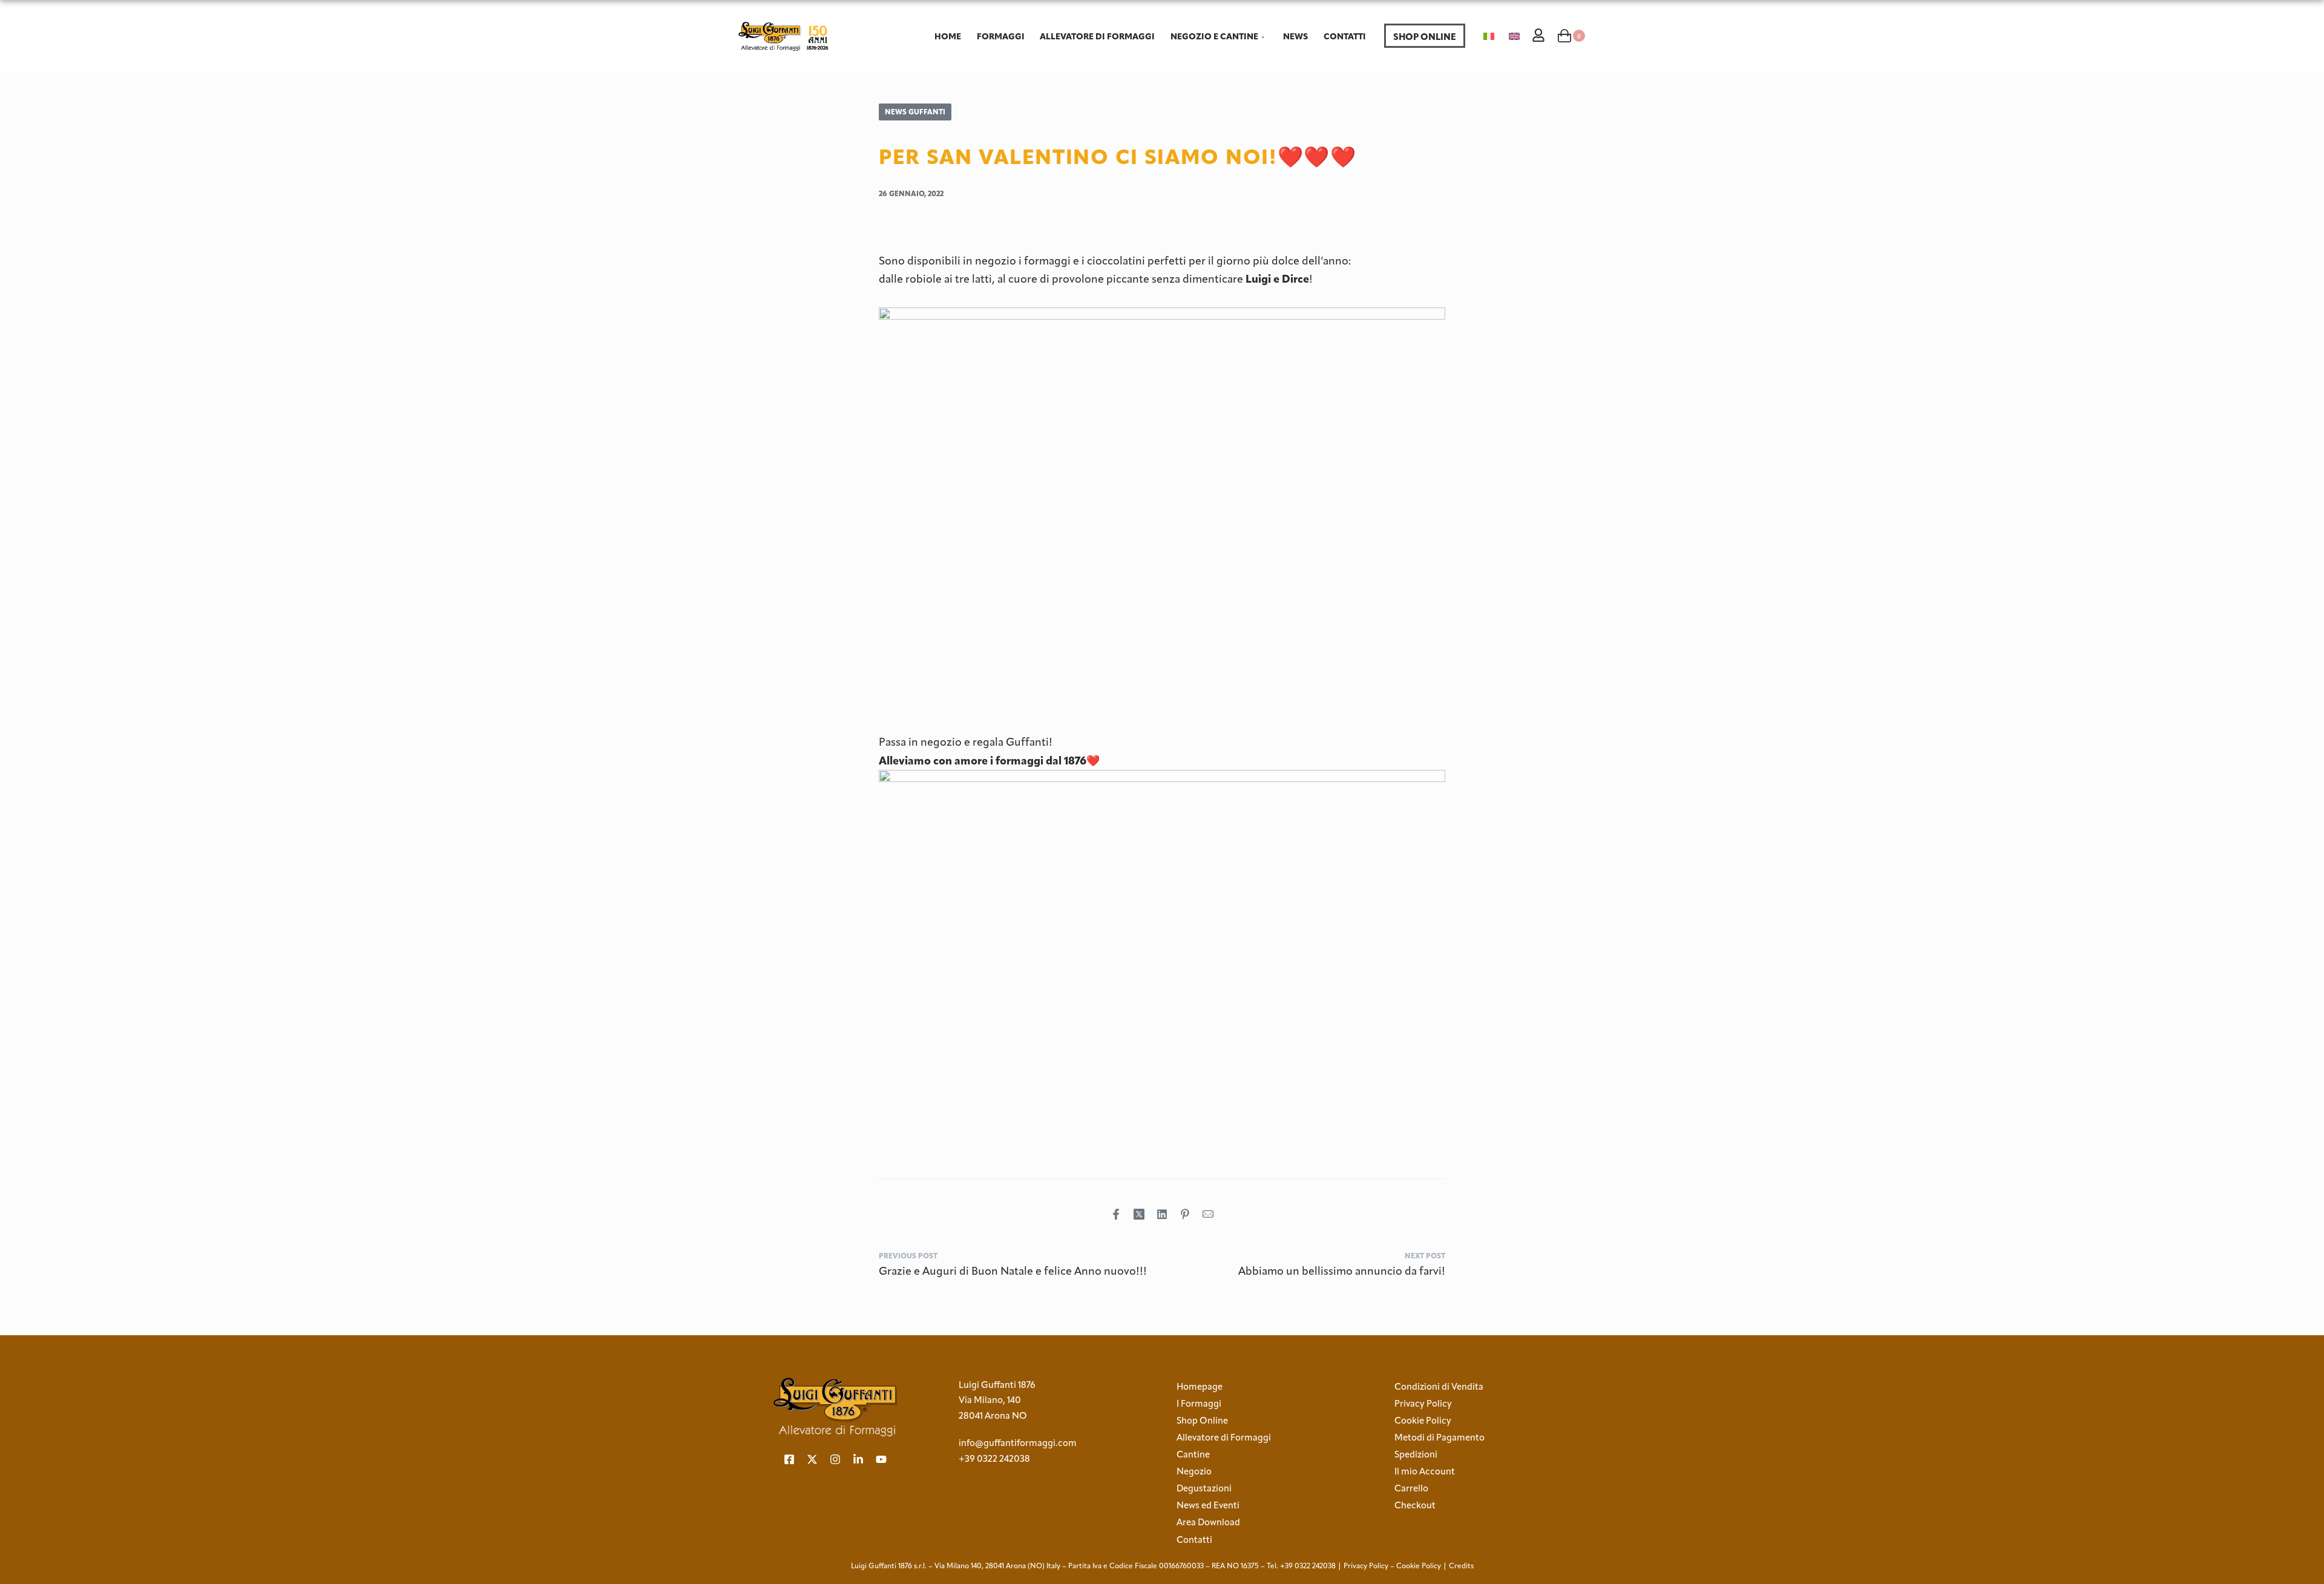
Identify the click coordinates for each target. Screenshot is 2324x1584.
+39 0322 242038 (994, 1459)
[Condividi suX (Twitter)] (1139, 1214)
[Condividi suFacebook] (1116, 1214)
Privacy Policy (1366, 1566)
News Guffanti (915, 112)
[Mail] (1208, 1214)
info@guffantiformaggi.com (1018, 1443)
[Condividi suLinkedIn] (1162, 1214)
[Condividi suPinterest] (1185, 1214)
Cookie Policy (1419, 1566)
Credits (1461, 1566)
